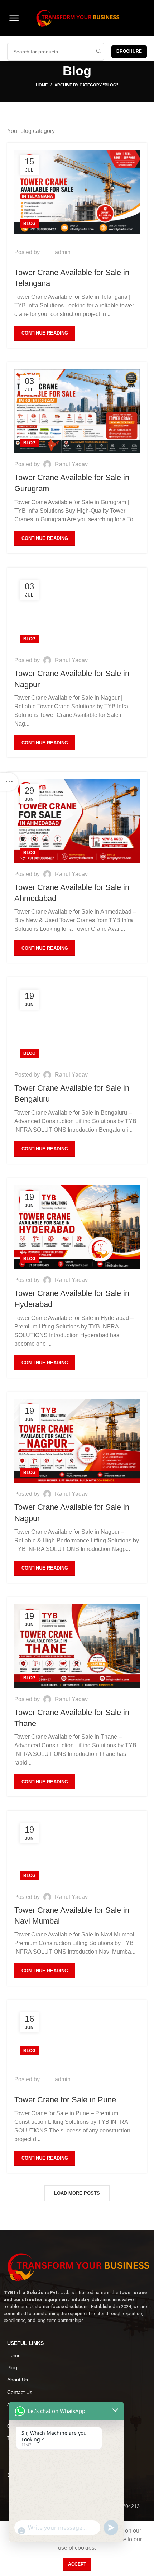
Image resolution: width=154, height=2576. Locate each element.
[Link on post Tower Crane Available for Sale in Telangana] (77, 191)
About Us (18, 2380)
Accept (77, 2564)
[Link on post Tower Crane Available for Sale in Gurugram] (77, 411)
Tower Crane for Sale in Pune (65, 2100)
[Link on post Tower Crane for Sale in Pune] (55, 2034)
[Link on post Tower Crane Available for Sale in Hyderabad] (77, 1227)
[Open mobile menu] (14, 18)
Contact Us (20, 2392)
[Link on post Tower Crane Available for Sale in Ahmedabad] (77, 821)
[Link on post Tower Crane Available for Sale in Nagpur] (70, 612)
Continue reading (45, 333)
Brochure (129, 51)
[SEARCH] (98, 52)
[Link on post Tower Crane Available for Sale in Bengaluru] (74, 1024)
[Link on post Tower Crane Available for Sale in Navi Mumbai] (65, 1852)
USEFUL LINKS (25, 2343)
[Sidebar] (9, 782)
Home (42, 85)
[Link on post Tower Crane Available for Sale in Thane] (77, 1646)
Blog (29, 224)
